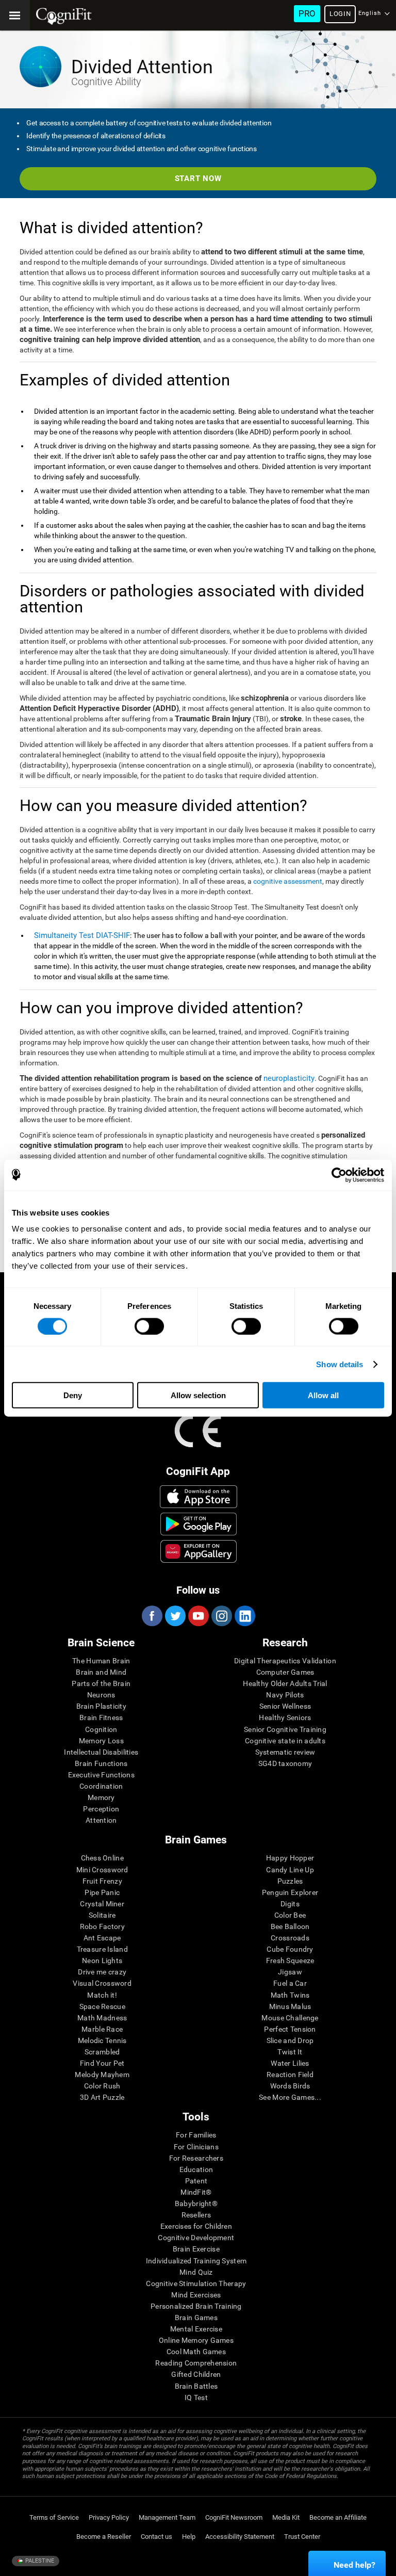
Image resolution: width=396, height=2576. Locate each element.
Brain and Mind (101, 1672)
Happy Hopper (290, 1858)
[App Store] (199, 1497)
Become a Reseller (104, 2537)
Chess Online (102, 1858)
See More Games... (290, 2097)
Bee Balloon (290, 1926)
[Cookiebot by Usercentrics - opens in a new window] (339, 1175)
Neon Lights (102, 1961)
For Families (196, 2135)
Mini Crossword (102, 1870)
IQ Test (196, 2397)
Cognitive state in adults (285, 1741)
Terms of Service (54, 2517)
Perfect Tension (290, 2029)
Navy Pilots (285, 1695)
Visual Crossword (102, 1983)
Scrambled (102, 2052)
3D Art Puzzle (102, 2097)
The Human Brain (101, 1661)
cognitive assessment (288, 881)
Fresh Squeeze (290, 1961)
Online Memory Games (196, 2340)
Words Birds (290, 2086)
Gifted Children (196, 2374)
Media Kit (286, 2517)
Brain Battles (196, 2386)
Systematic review (285, 1752)
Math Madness (102, 2018)
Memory (101, 1797)
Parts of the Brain (101, 1683)
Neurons (101, 1695)
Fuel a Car (290, 1983)
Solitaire (102, 1915)
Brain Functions (101, 1763)
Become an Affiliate (338, 2517)
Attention (101, 1820)
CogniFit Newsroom (234, 2517)
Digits (290, 1904)
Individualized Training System (196, 2261)
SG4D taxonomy (285, 1763)
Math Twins (290, 1995)
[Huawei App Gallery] (199, 1551)
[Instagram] (221, 1616)
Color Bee (290, 1915)
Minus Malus (290, 2006)
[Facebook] (152, 1616)
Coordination (101, 1786)
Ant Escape (102, 1938)
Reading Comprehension (196, 2363)
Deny (73, 1395)
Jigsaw (290, 1972)
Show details (340, 1364)
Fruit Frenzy (102, 1881)
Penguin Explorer (290, 1892)
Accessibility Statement (240, 2537)
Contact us (156, 2537)
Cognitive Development (196, 2238)
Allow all (323, 1395)
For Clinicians (196, 2147)
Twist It (290, 2052)
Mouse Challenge (290, 2018)
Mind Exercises (196, 2295)
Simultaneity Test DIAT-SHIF (82, 935)
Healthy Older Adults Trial (285, 1683)
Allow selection (198, 1395)
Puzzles (290, 1881)
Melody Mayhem (102, 2075)
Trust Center (302, 2537)
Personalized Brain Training (196, 2306)
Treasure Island (102, 1949)
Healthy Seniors (285, 1718)
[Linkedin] (244, 1616)
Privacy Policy (109, 2517)
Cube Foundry (290, 1949)
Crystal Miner (102, 1904)
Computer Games (285, 1672)
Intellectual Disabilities (101, 1752)
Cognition (101, 1729)
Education (196, 2169)
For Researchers (196, 2158)
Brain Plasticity (101, 1706)
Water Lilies (290, 2063)
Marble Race (102, 2029)
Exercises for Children (196, 2226)
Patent (196, 2181)
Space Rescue (102, 2006)
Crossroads (290, 1938)
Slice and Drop (290, 2040)
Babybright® (196, 2204)
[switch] (149, 1326)
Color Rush (102, 2086)
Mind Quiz (196, 2272)
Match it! (102, 1995)
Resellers (196, 2215)
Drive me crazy (102, 1972)
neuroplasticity (289, 1078)
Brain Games (196, 2318)
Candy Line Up (290, 1870)
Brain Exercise (196, 2249)
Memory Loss (101, 1741)
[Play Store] (199, 1524)
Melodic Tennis (102, 2040)
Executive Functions (101, 1775)
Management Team (167, 2517)
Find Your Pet (102, 2063)
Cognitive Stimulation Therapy (196, 2283)
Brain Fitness (101, 1718)
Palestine (39, 2561)
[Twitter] (175, 1616)
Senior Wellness (285, 1706)
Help (189, 2537)
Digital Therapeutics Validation (285, 1661)
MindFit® (196, 2192)
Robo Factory (102, 1926)
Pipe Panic (102, 1892)
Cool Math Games (196, 2352)
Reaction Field (290, 2075)
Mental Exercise (196, 2329)
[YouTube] (198, 1616)
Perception (101, 1809)
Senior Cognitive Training (285, 1729)
